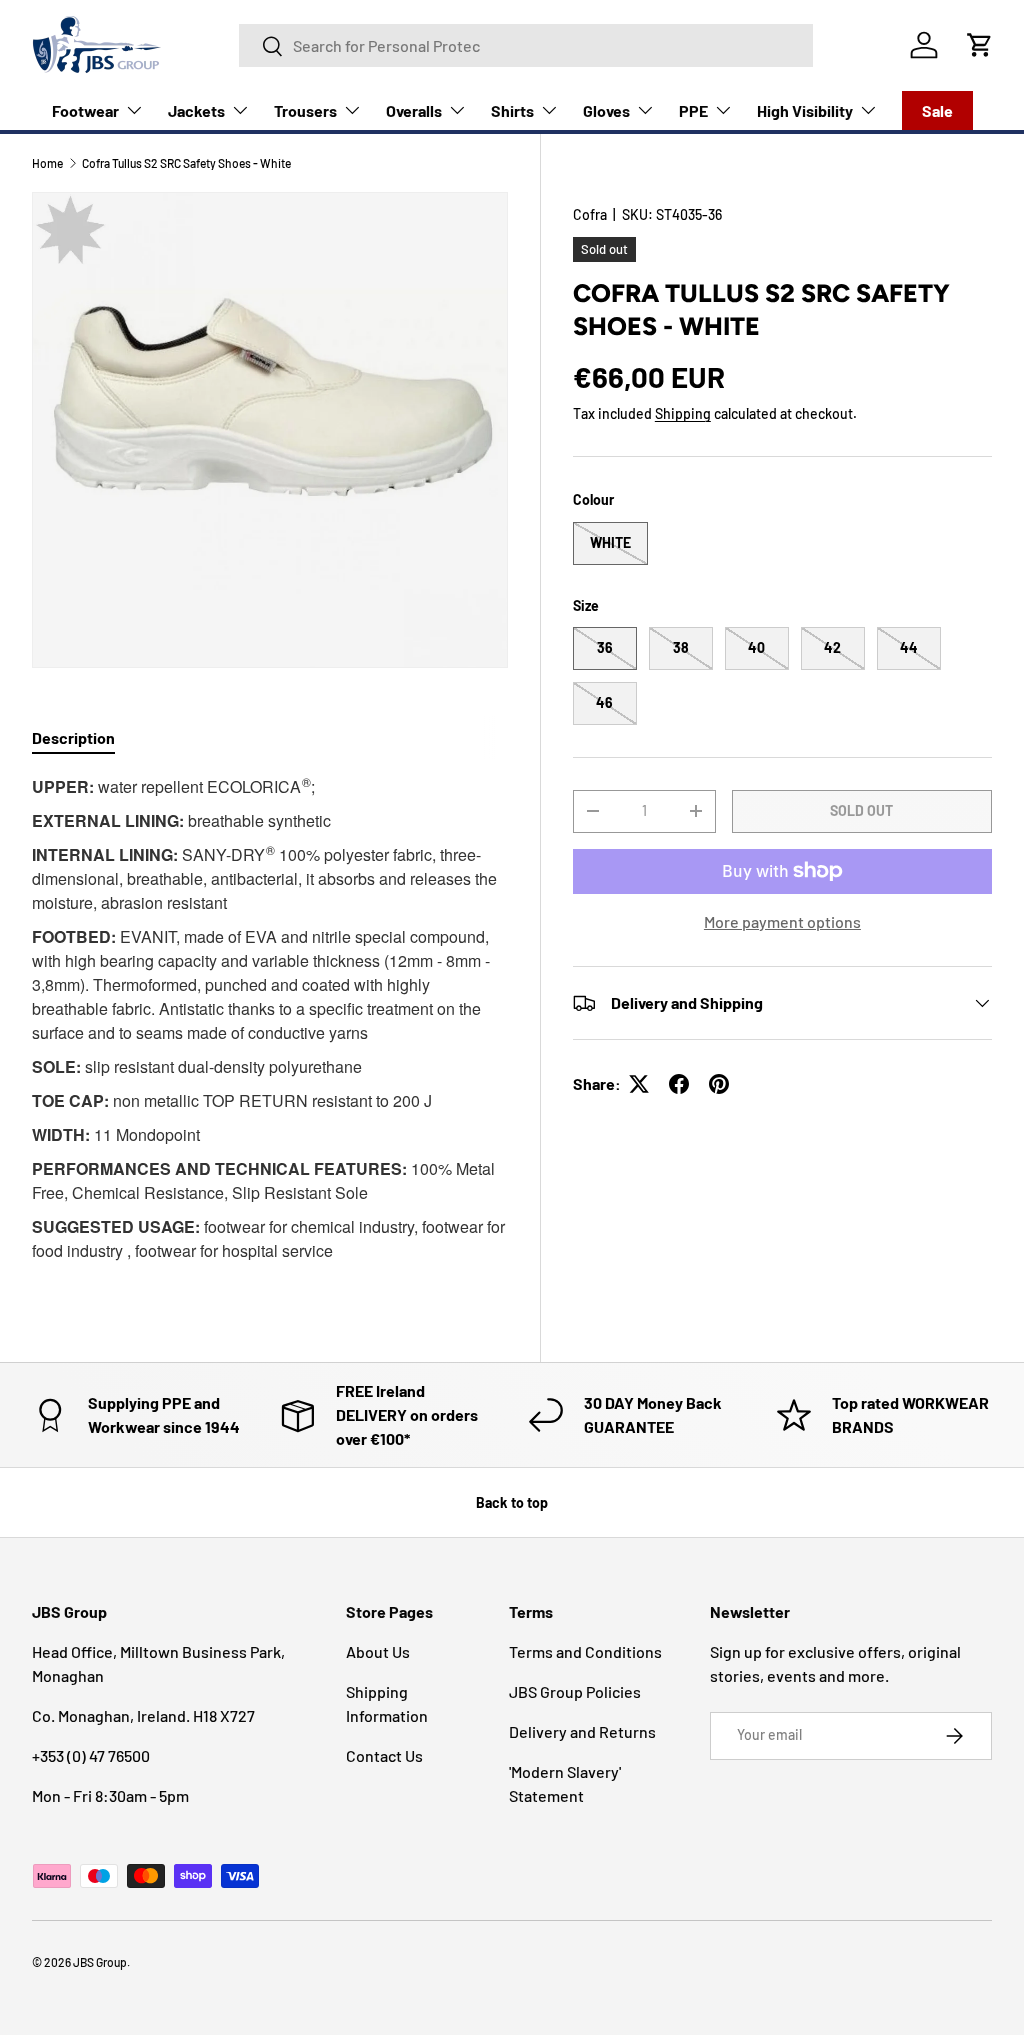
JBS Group (100, 1962)
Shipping (683, 413)
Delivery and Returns (582, 1731)
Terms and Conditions (585, 1651)
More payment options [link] (782, 921)
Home (47, 163)
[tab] (73, 737)
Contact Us (384, 1755)
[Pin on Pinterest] (719, 1084)
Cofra (590, 214)
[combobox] (526, 45)
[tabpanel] (270, 1024)
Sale (937, 110)
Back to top (512, 1502)
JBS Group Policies (575, 1691)
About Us (378, 1651)
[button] (980, 45)
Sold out (861, 810)
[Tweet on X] (639, 1084)
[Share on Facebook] (679, 1084)
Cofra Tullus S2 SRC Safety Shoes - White (186, 163)
